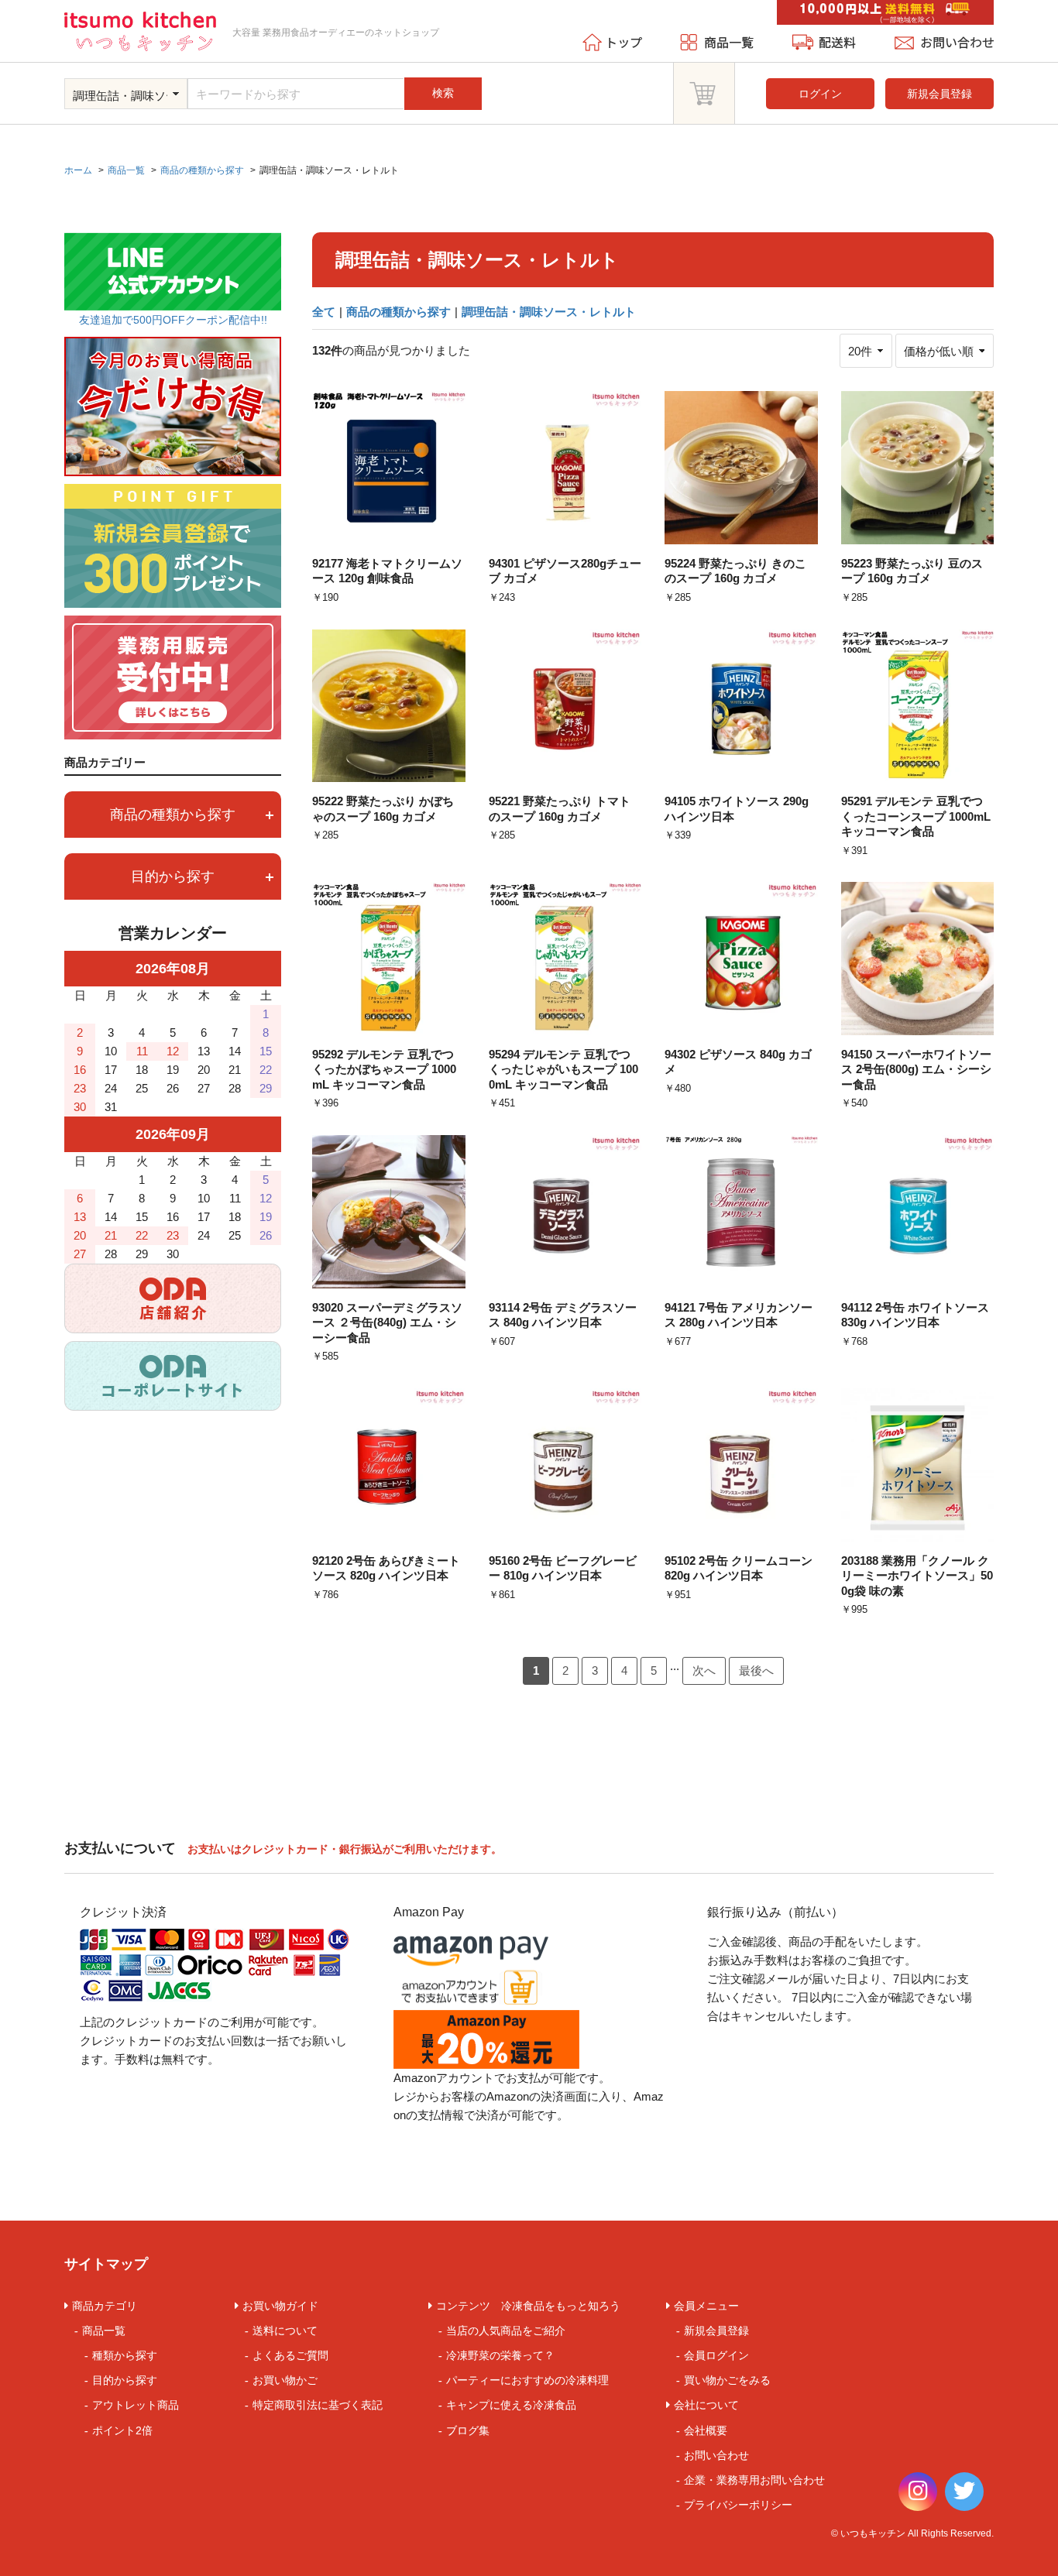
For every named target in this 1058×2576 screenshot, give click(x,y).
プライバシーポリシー (738, 2505)
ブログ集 (468, 2430)
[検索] (476, 79)
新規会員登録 (939, 94)
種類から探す (125, 2355)
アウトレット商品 (136, 2405)
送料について (285, 2331)
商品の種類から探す (398, 312)
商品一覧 (104, 2331)
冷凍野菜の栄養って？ (500, 2355)
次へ (704, 1670)
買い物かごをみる (727, 2380)
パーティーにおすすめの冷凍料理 (527, 2380)
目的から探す (125, 2380)
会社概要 (706, 2430)
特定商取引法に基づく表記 (318, 2405)
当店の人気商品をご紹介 (506, 2331)
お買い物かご (285, 2380)
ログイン (820, 94)
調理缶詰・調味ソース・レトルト (549, 312)
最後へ (756, 1670)
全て (324, 312)
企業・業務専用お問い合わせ (754, 2480)
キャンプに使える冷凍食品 (511, 2405)
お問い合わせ (716, 2455)
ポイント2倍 (122, 2430)
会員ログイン (716, 2355)
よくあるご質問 (290, 2355)
